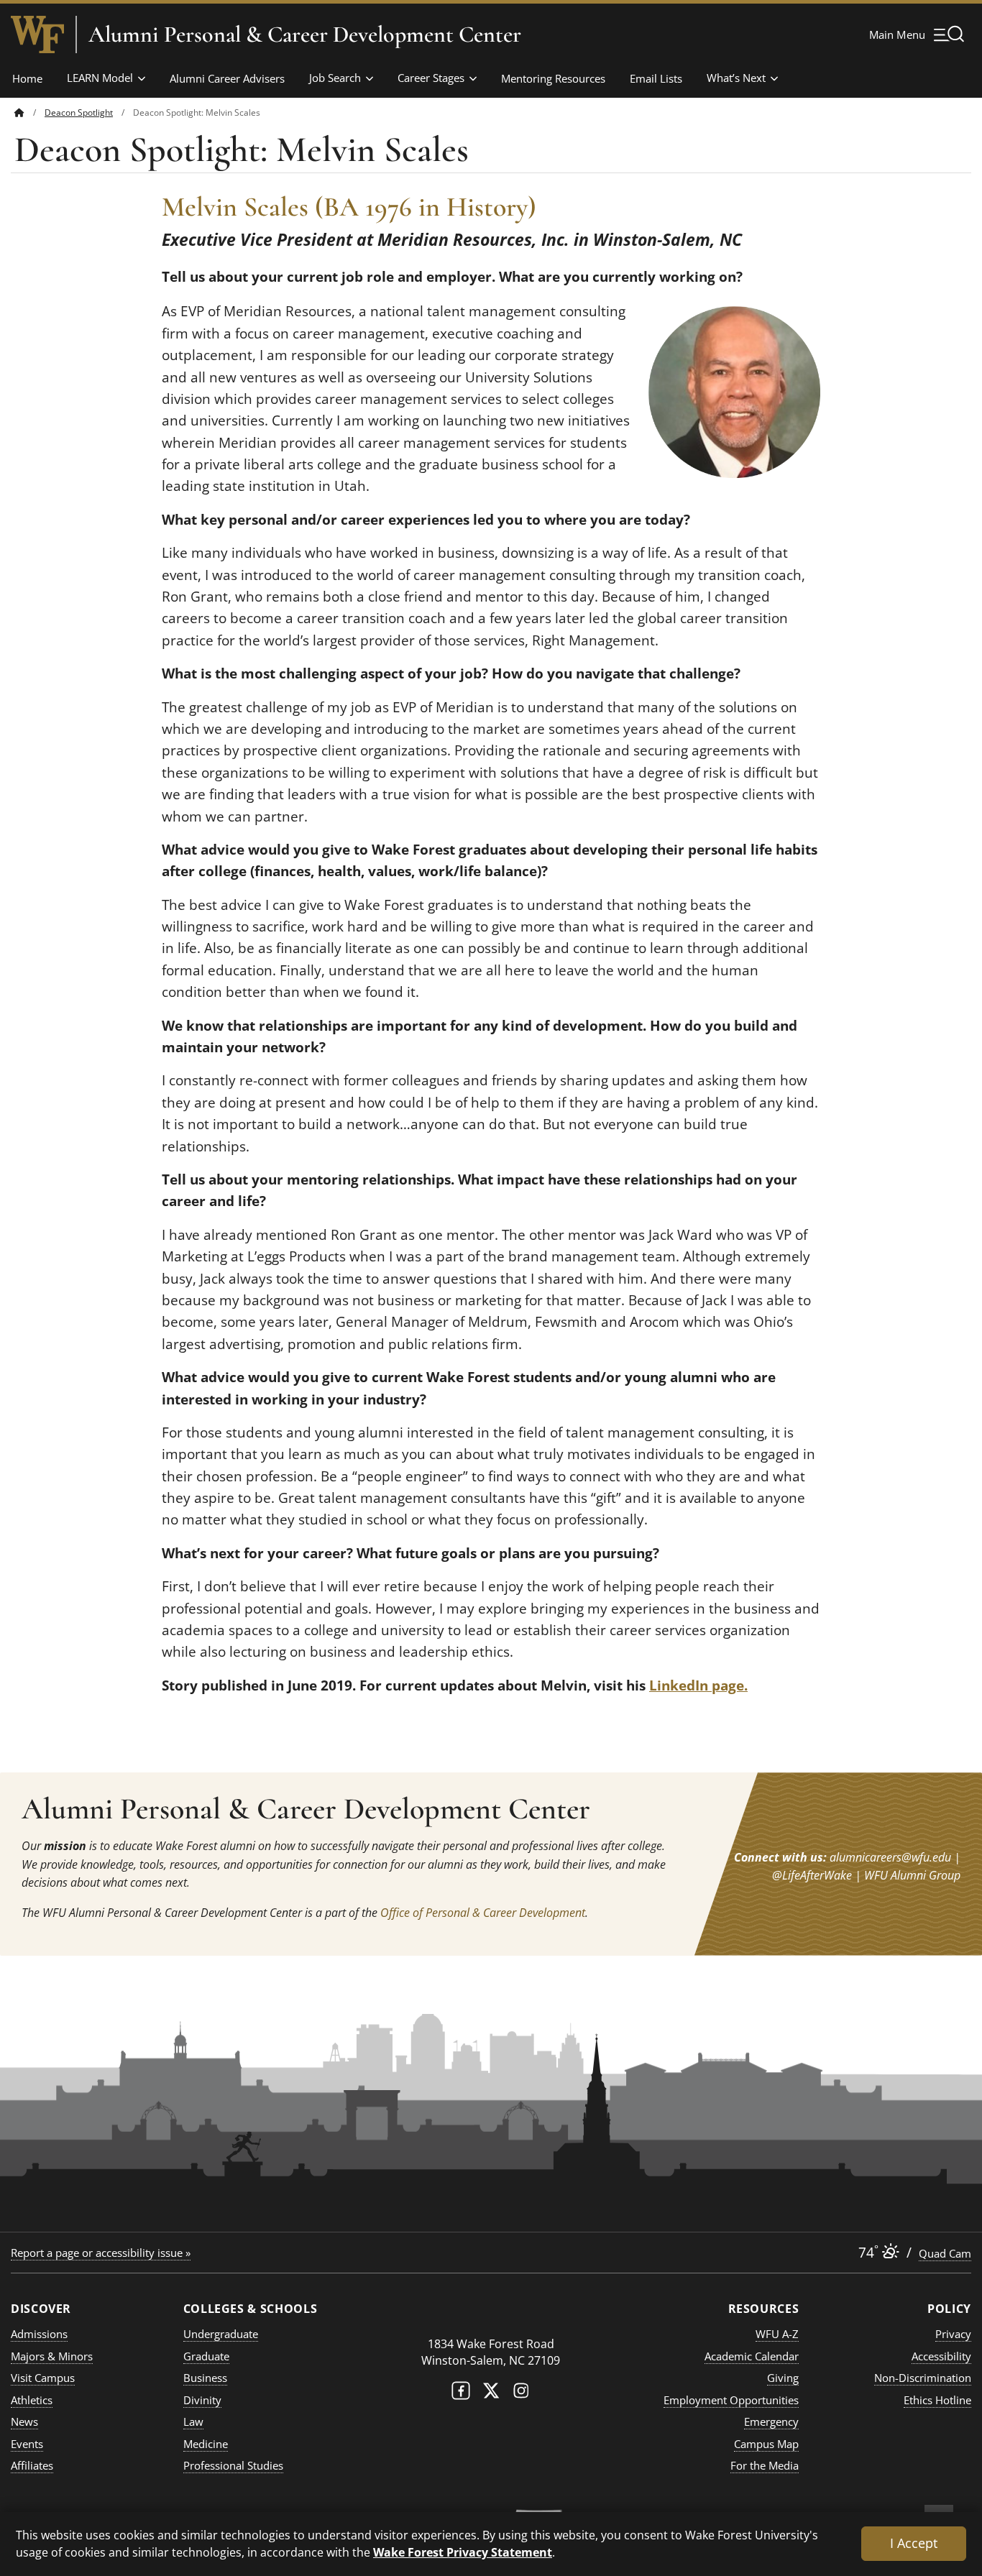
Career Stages (431, 78)
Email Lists (656, 78)
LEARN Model (100, 78)
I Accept (914, 2543)
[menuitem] (29, 112)
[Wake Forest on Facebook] (461, 2394)
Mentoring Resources (553, 78)
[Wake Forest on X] (491, 2394)
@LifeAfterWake (812, 1875)
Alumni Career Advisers (227, 78)
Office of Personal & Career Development (483, 1913)
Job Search (335, 78)
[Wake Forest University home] (37, 34)
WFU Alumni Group (912, 1875)
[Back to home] (19, 112)
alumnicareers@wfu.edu (890, 1857)
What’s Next (736, 78)
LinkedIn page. (698, 1685)
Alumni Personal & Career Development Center (305, 34)
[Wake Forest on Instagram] (521, 2394)
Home (27, 78)
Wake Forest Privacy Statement (463, 2552)
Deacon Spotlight (79, 112)
